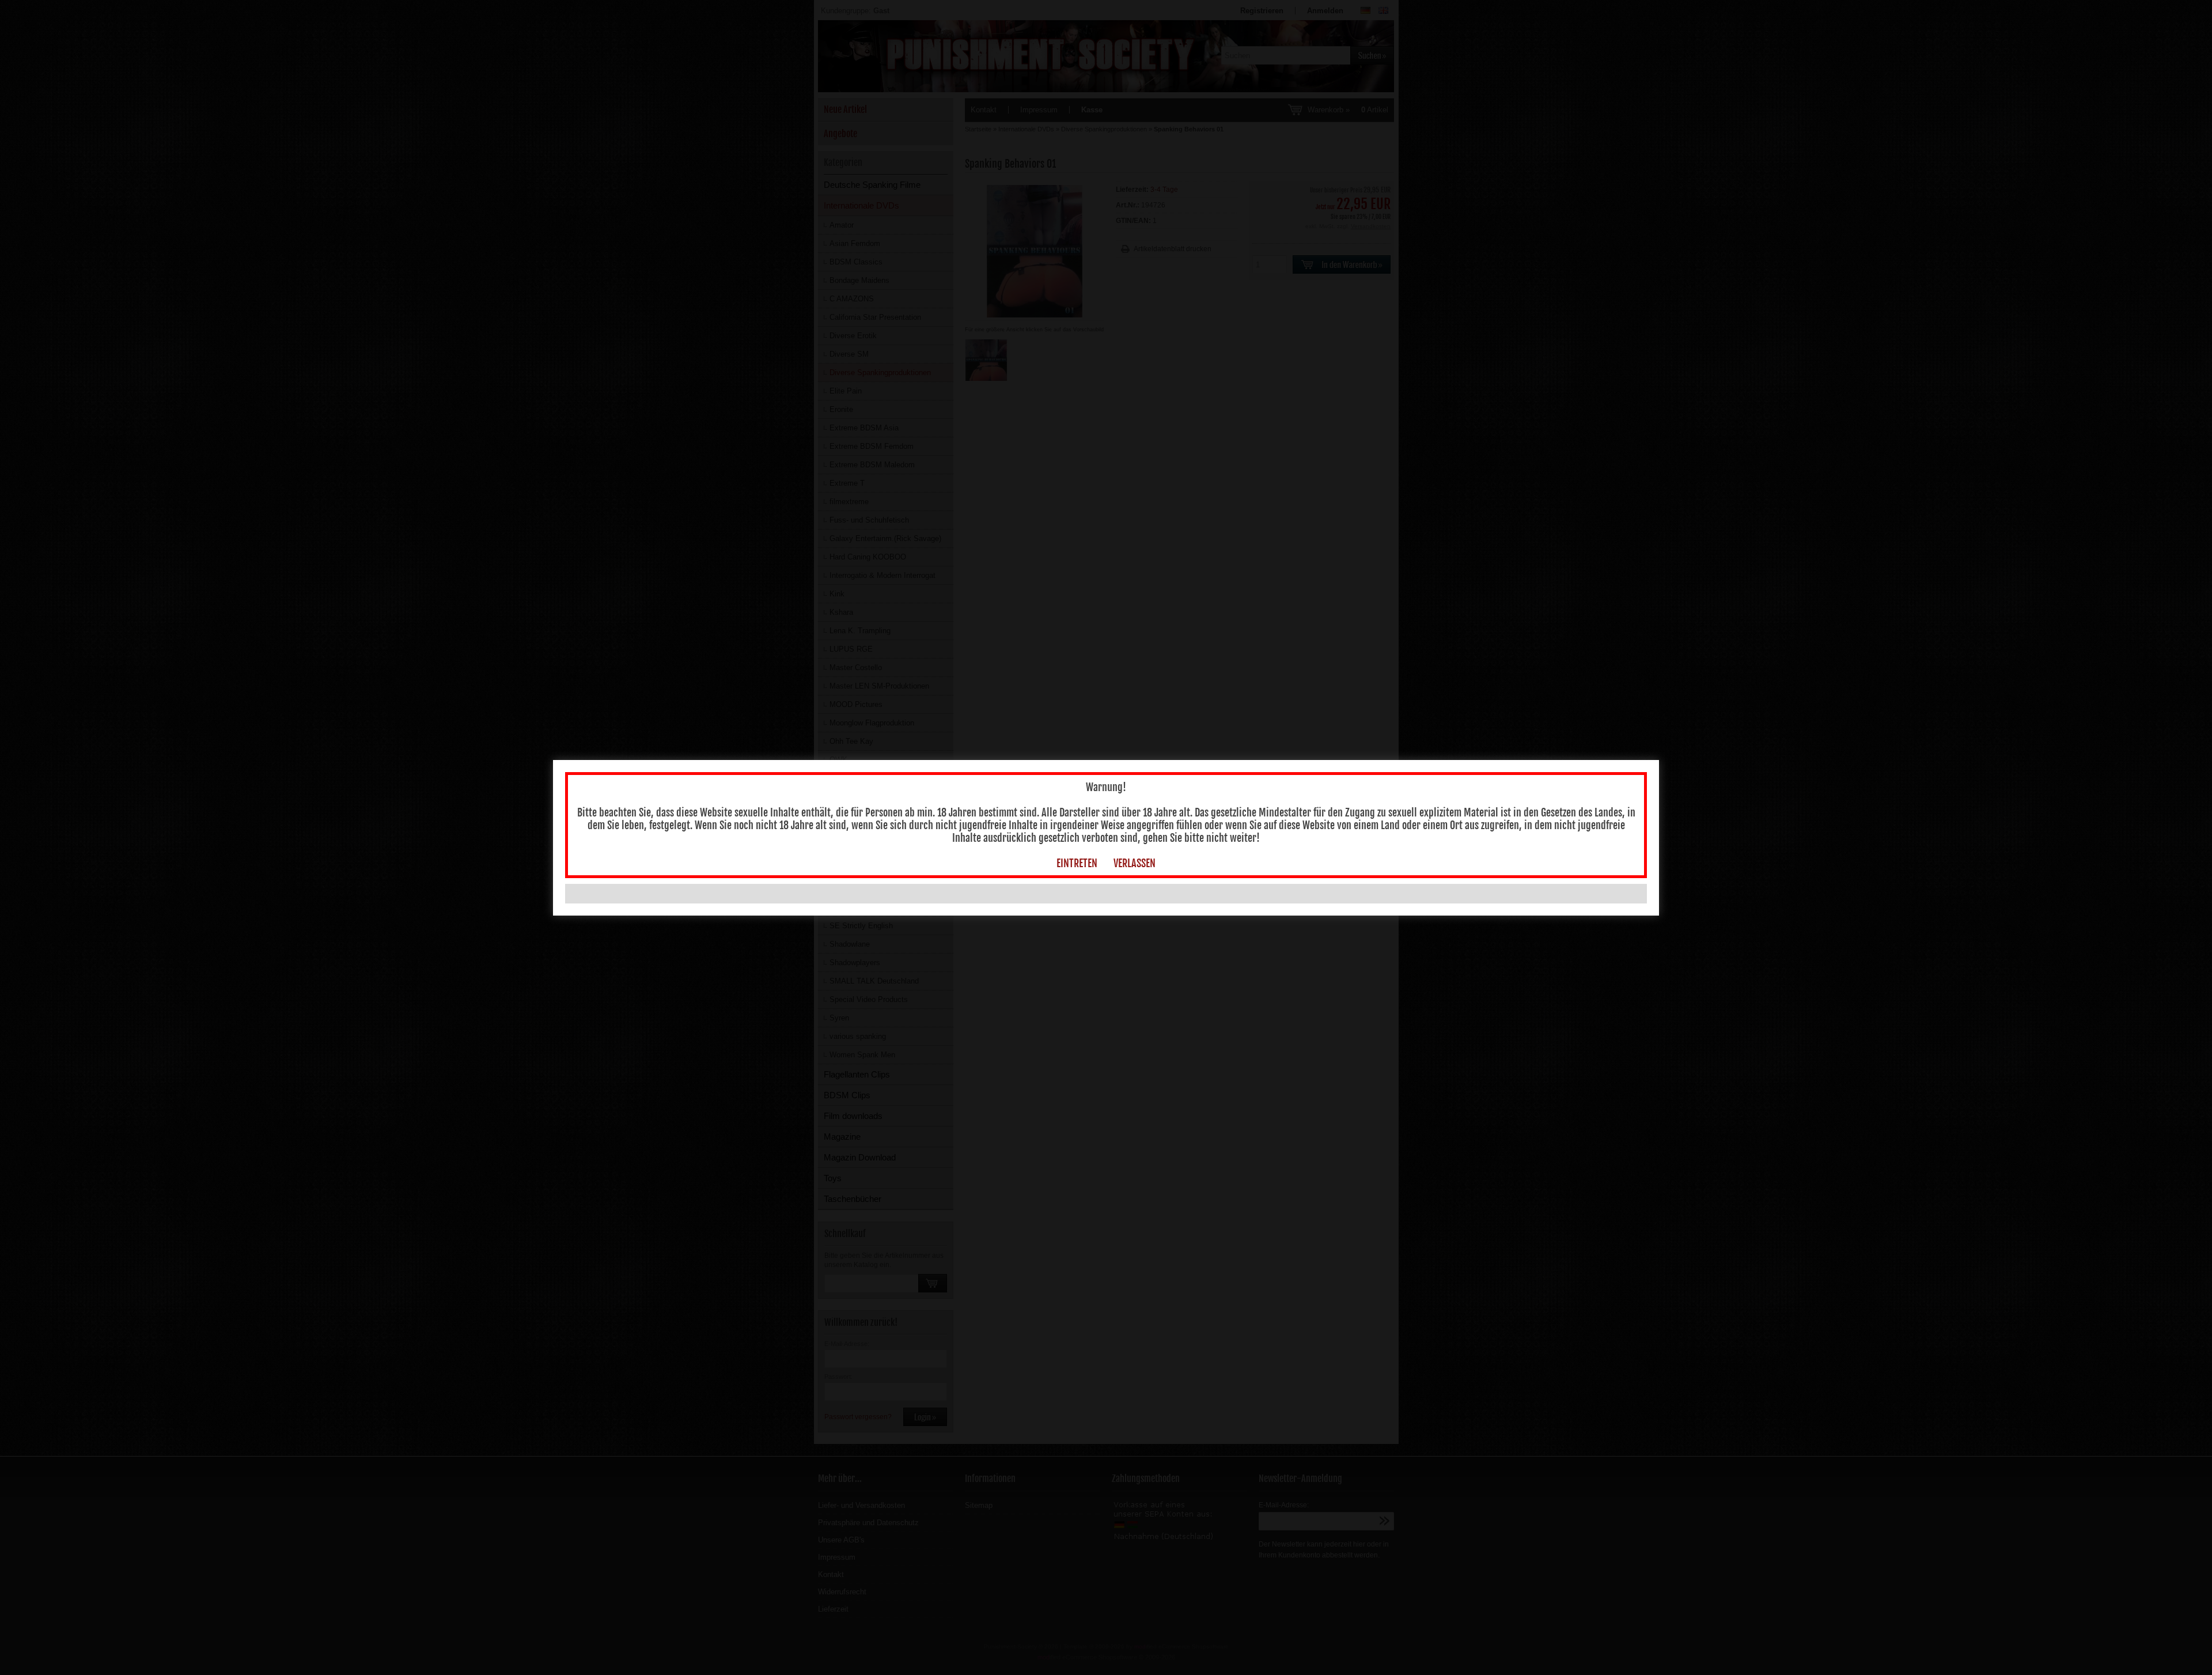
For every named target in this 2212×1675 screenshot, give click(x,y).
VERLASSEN (1135, 863)
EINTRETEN (1077, 863)
